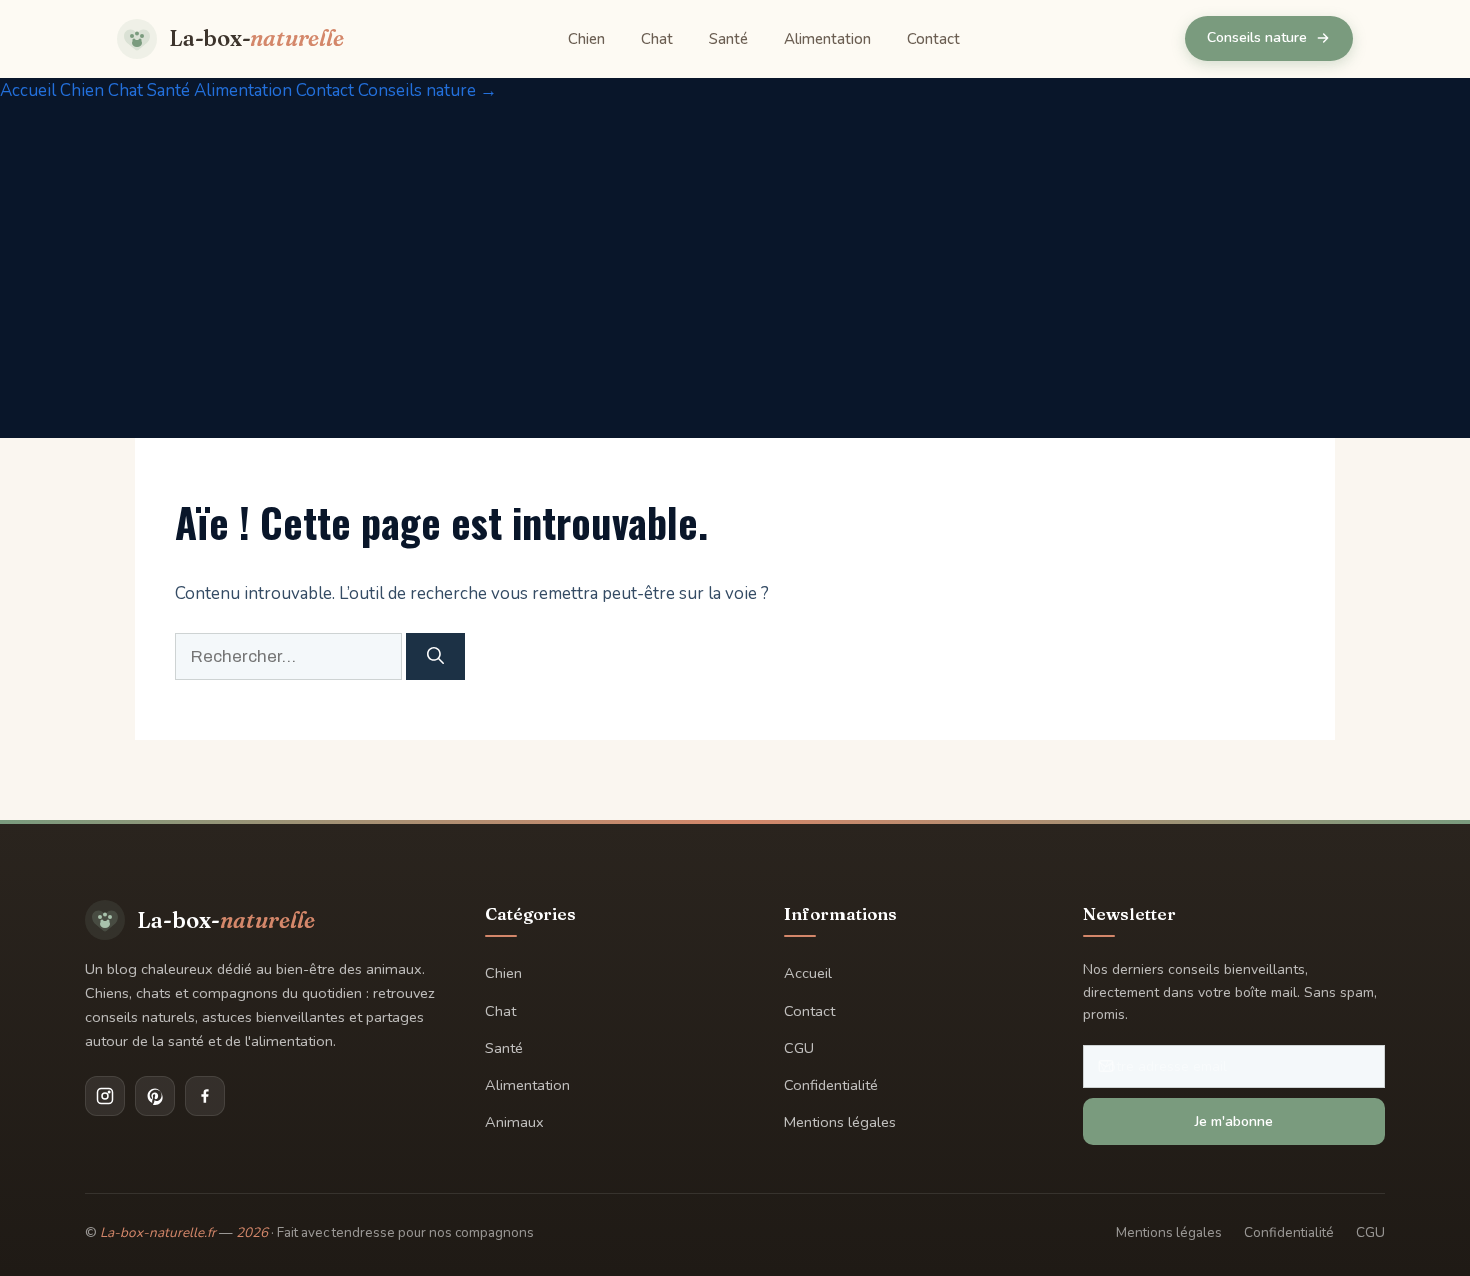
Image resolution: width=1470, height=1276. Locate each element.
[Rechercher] (435, 657)
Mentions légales (840, 1122)
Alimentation (827, 39)
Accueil (28, 90)
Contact (933, 39)
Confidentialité (831, 1085)
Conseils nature (1257, 37)
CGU (799, 1048)
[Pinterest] (155, 1096)
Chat (657, 39)
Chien (586, 39)
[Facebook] (205, 1096)
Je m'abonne (1234, 1121)
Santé (728, 39)
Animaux (514, 1122)
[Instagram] (105, 1096)
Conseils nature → (427, 90)
